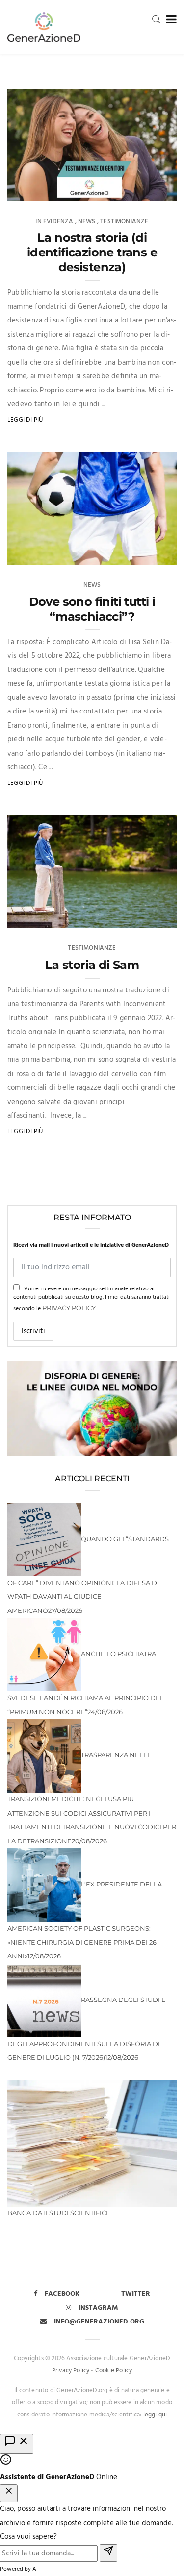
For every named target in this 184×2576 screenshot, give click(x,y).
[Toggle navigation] (170, 20)
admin (35, 190)
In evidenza (54, 221)
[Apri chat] (17, 2444)
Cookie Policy (114, 2371)
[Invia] (108, 2553)
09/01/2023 (150, 917)
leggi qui (155, 2415)
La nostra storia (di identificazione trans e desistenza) (92, 252)
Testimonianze (124, 221)
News (87, 221)
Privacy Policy (69, 1308)
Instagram (98, 2308)
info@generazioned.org (99, 2322)
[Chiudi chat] (9, 2494)
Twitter (136, 2294)
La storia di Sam (92, 965)
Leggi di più (25, 420)
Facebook (62, 2294)
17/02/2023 (150, 554)
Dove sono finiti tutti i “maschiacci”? (92, 609)
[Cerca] (157, 19)
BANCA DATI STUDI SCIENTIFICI (58, 2213)
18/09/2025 (150, 190)
